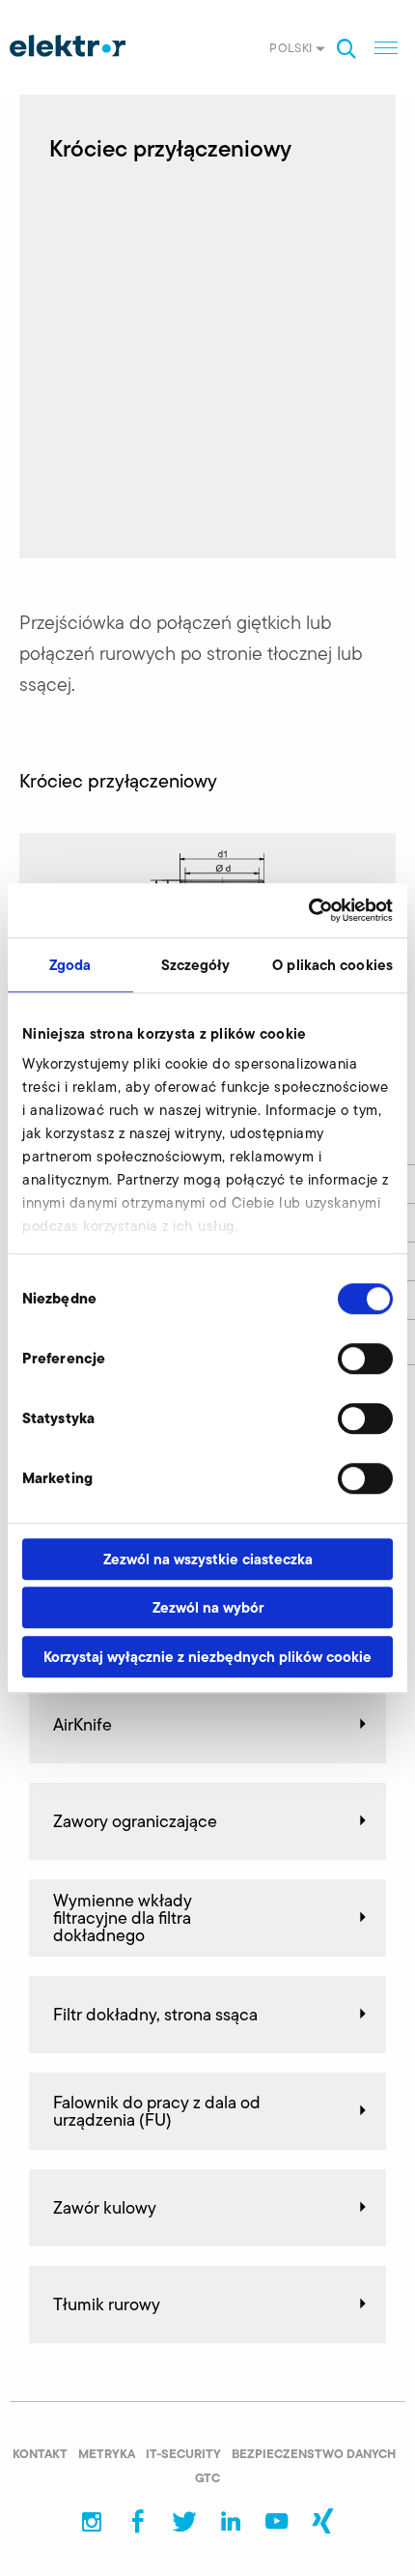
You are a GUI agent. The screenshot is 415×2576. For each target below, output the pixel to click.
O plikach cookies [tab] (332, 965)
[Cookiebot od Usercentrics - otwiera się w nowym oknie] (308, 910)
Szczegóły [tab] (196, 965)
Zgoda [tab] (70, 965)
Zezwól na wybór (208, 1607)
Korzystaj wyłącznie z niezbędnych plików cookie (207, 1657)
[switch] (365, 1359)
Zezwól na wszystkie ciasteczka (208, 1559)
